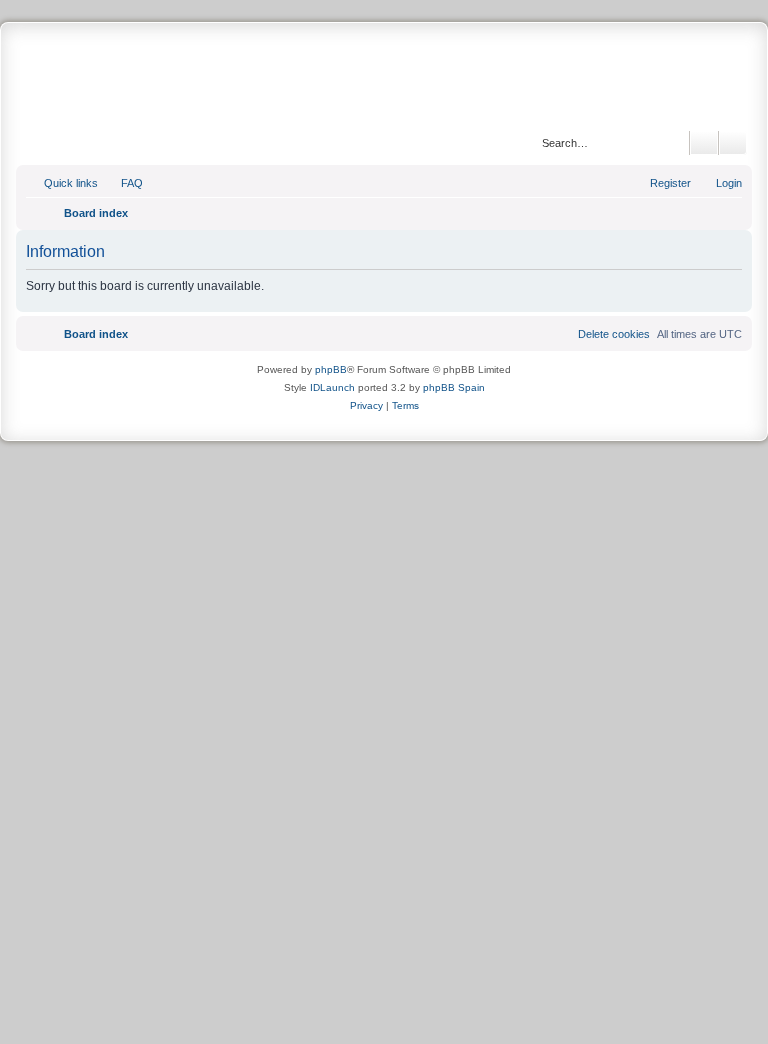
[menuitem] (123, 183)
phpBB (331, 369)
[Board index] (384, 79)
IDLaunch (332, 387)
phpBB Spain (454, 387)
